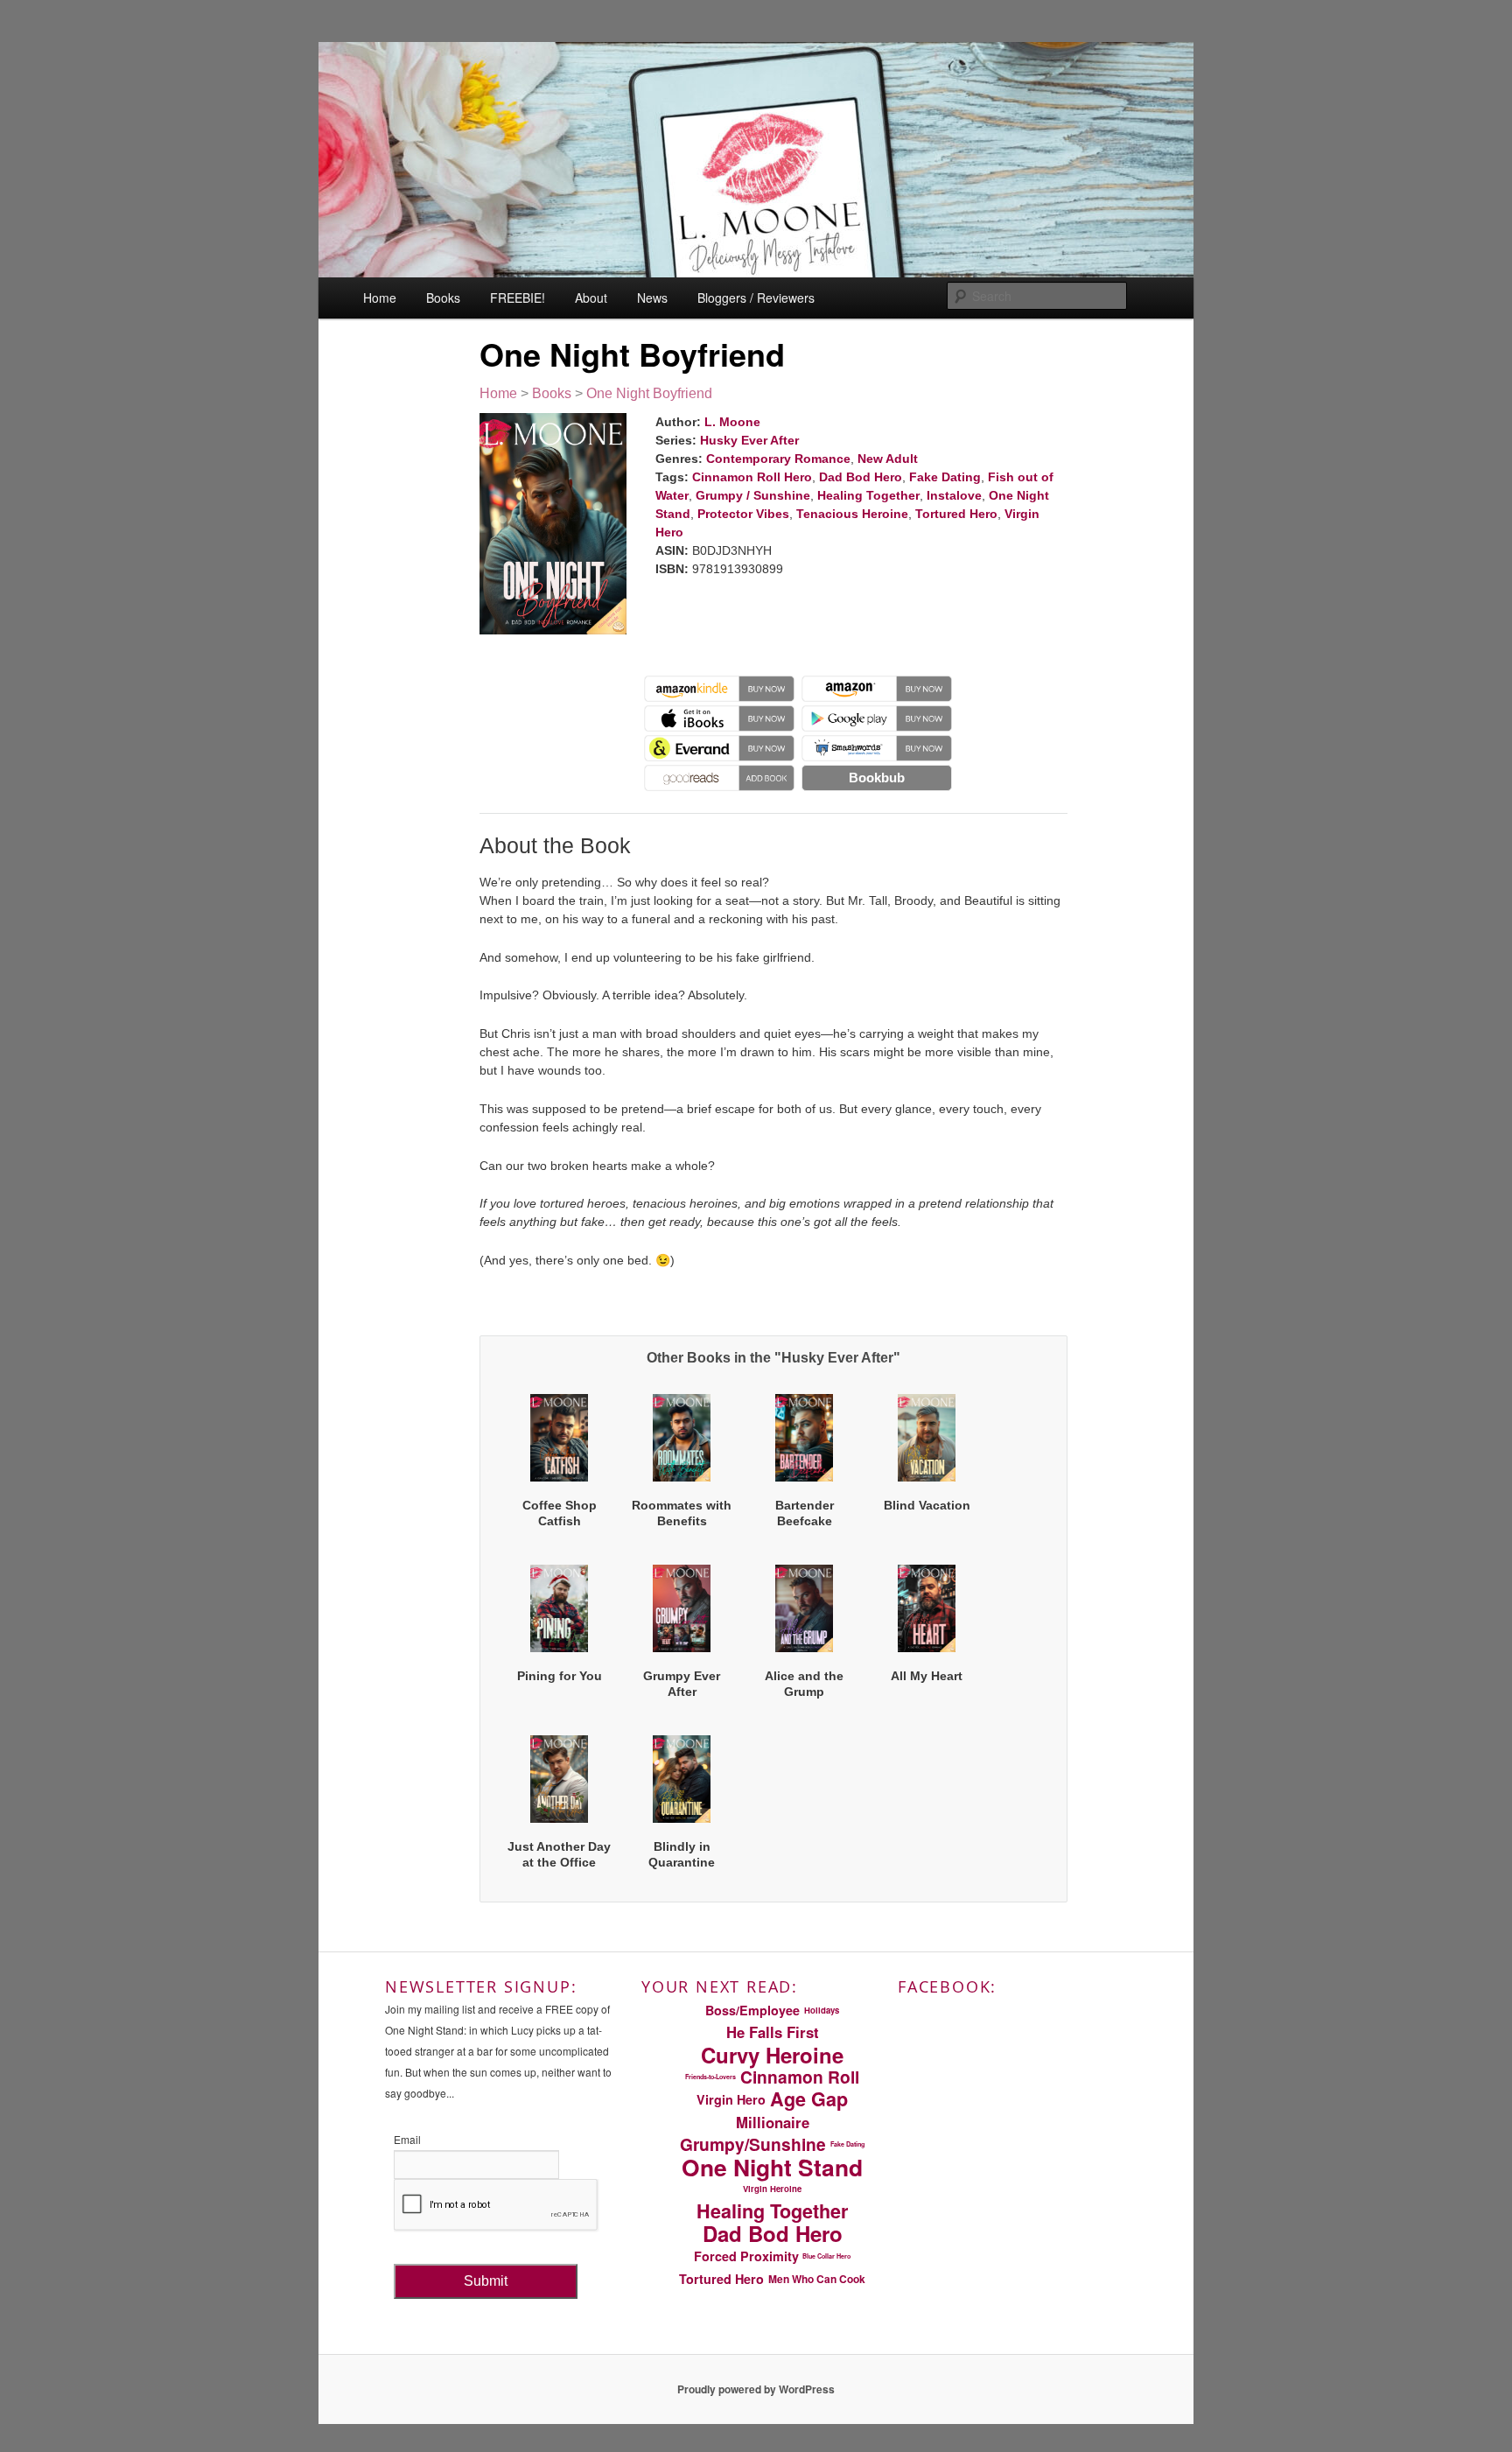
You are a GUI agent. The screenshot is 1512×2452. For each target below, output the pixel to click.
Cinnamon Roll (800, 2077)
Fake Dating (945, 477)
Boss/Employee (752, 2010)
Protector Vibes (743, 514)
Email (407, 2139)
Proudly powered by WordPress (756, 2389)
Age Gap (809, 2099)
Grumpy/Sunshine (753, 2144)
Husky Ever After (749, 440)
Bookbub (877, 778)
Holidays (822, 2010)
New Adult (888, 459)
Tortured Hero (956, 514)
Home (380, 298)
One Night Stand (772, 2167)
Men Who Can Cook (817, 2279)
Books (443, 298)
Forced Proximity (746, 2256)
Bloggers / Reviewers (756, 298)
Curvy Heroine (772, 2055)
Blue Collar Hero (826, 2256)
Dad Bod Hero (861, 477)
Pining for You (560, 1676)
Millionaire (773, 2122)
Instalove (954, 495)
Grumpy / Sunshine (753, 495)
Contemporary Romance (778, 459)
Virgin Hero (731, 2099)
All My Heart (927, 1676)
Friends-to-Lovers (710, 2077)
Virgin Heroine (772, 2189)
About (591, 298)
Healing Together (868, 495)
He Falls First (773, 2032)
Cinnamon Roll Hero (752, 477)
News (652, 298)
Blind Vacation (927, 1505)
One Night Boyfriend (649, 393)
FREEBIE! (518, 298)
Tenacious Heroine (852, 514)
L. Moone (732, 422)
